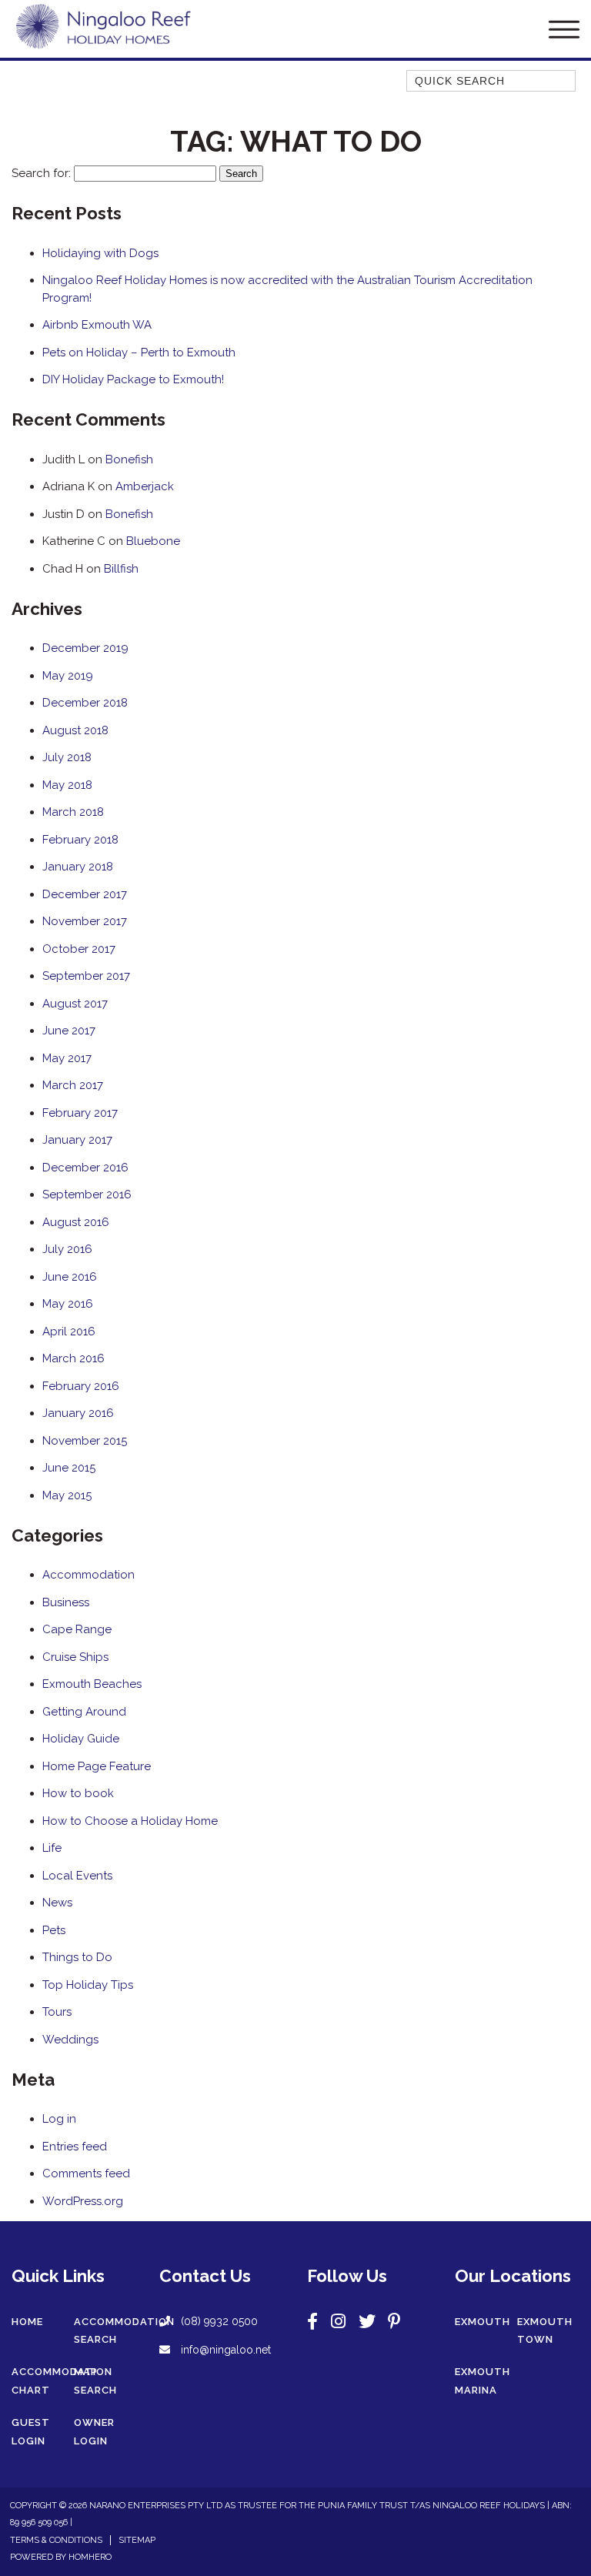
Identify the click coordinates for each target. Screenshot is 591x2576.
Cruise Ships (75, 1657)
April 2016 (69, 1331)
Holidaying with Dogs (100, 253)
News (57, 1903)
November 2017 (85, 921)
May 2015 (67, 1495)
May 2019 (68, 676)
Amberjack (145, 486)
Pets (54, 1930)
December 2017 (85, 894)
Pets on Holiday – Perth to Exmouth (139, 352)
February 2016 (81, 1386)
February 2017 (80, 1113)
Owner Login (94, 2432)
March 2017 (73, 1085)
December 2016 (85, 1168)
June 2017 (69, 1031)
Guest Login (31, 2432)
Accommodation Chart (62, 2381)
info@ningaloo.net (224, 2350)
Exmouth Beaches (92, 1684)
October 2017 (79, 949)
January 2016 (78, 1413)
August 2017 (75, 1004)
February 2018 (80, 840)
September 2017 (86, 976)
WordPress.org (83, 2201)
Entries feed (75, 2147)
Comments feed (86, 2173)
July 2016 (67, 1249)
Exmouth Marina (482, 2381)
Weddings (70, 2040)
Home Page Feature (97, 1766)
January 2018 (78, 867)
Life (52, 1848)
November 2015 (85, 1441)
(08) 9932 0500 (219, 2321)
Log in (59, 2119)
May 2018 (67, 785)
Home (27, 2322)
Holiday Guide (81, 1739)
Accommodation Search (124, 2331)
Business (66, 1602)
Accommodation (88, 1575)
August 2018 (75, 730)
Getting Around (84, 1712)
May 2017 (67, 1058)
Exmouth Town (545, 2331)
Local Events (77, 1876)
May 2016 (68, 1304)
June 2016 (70, 1277)
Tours (57, 2012)
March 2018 (73, 812)
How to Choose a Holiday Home (130, 1821)
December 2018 (85, 703)
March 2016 (73, 1358)
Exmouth (482, 2322)
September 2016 (87, 1194)
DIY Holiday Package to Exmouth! (133, 379)
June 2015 (69, 1468)
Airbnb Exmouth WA (97, 325)
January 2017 (77, 1140)
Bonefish (129, 459)
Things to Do (77, 1957)
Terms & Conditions (56, 2540)
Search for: (41, 173)
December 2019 (85, 648)
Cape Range (77, 1629)
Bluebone (153, 541)
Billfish (121, 569)
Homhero (90, 2557)
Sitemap (137, 2540)
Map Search (95, 2381)
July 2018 (67, 757)
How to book (78, 1793)
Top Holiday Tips (88, 1985)
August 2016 (76, 1222)
